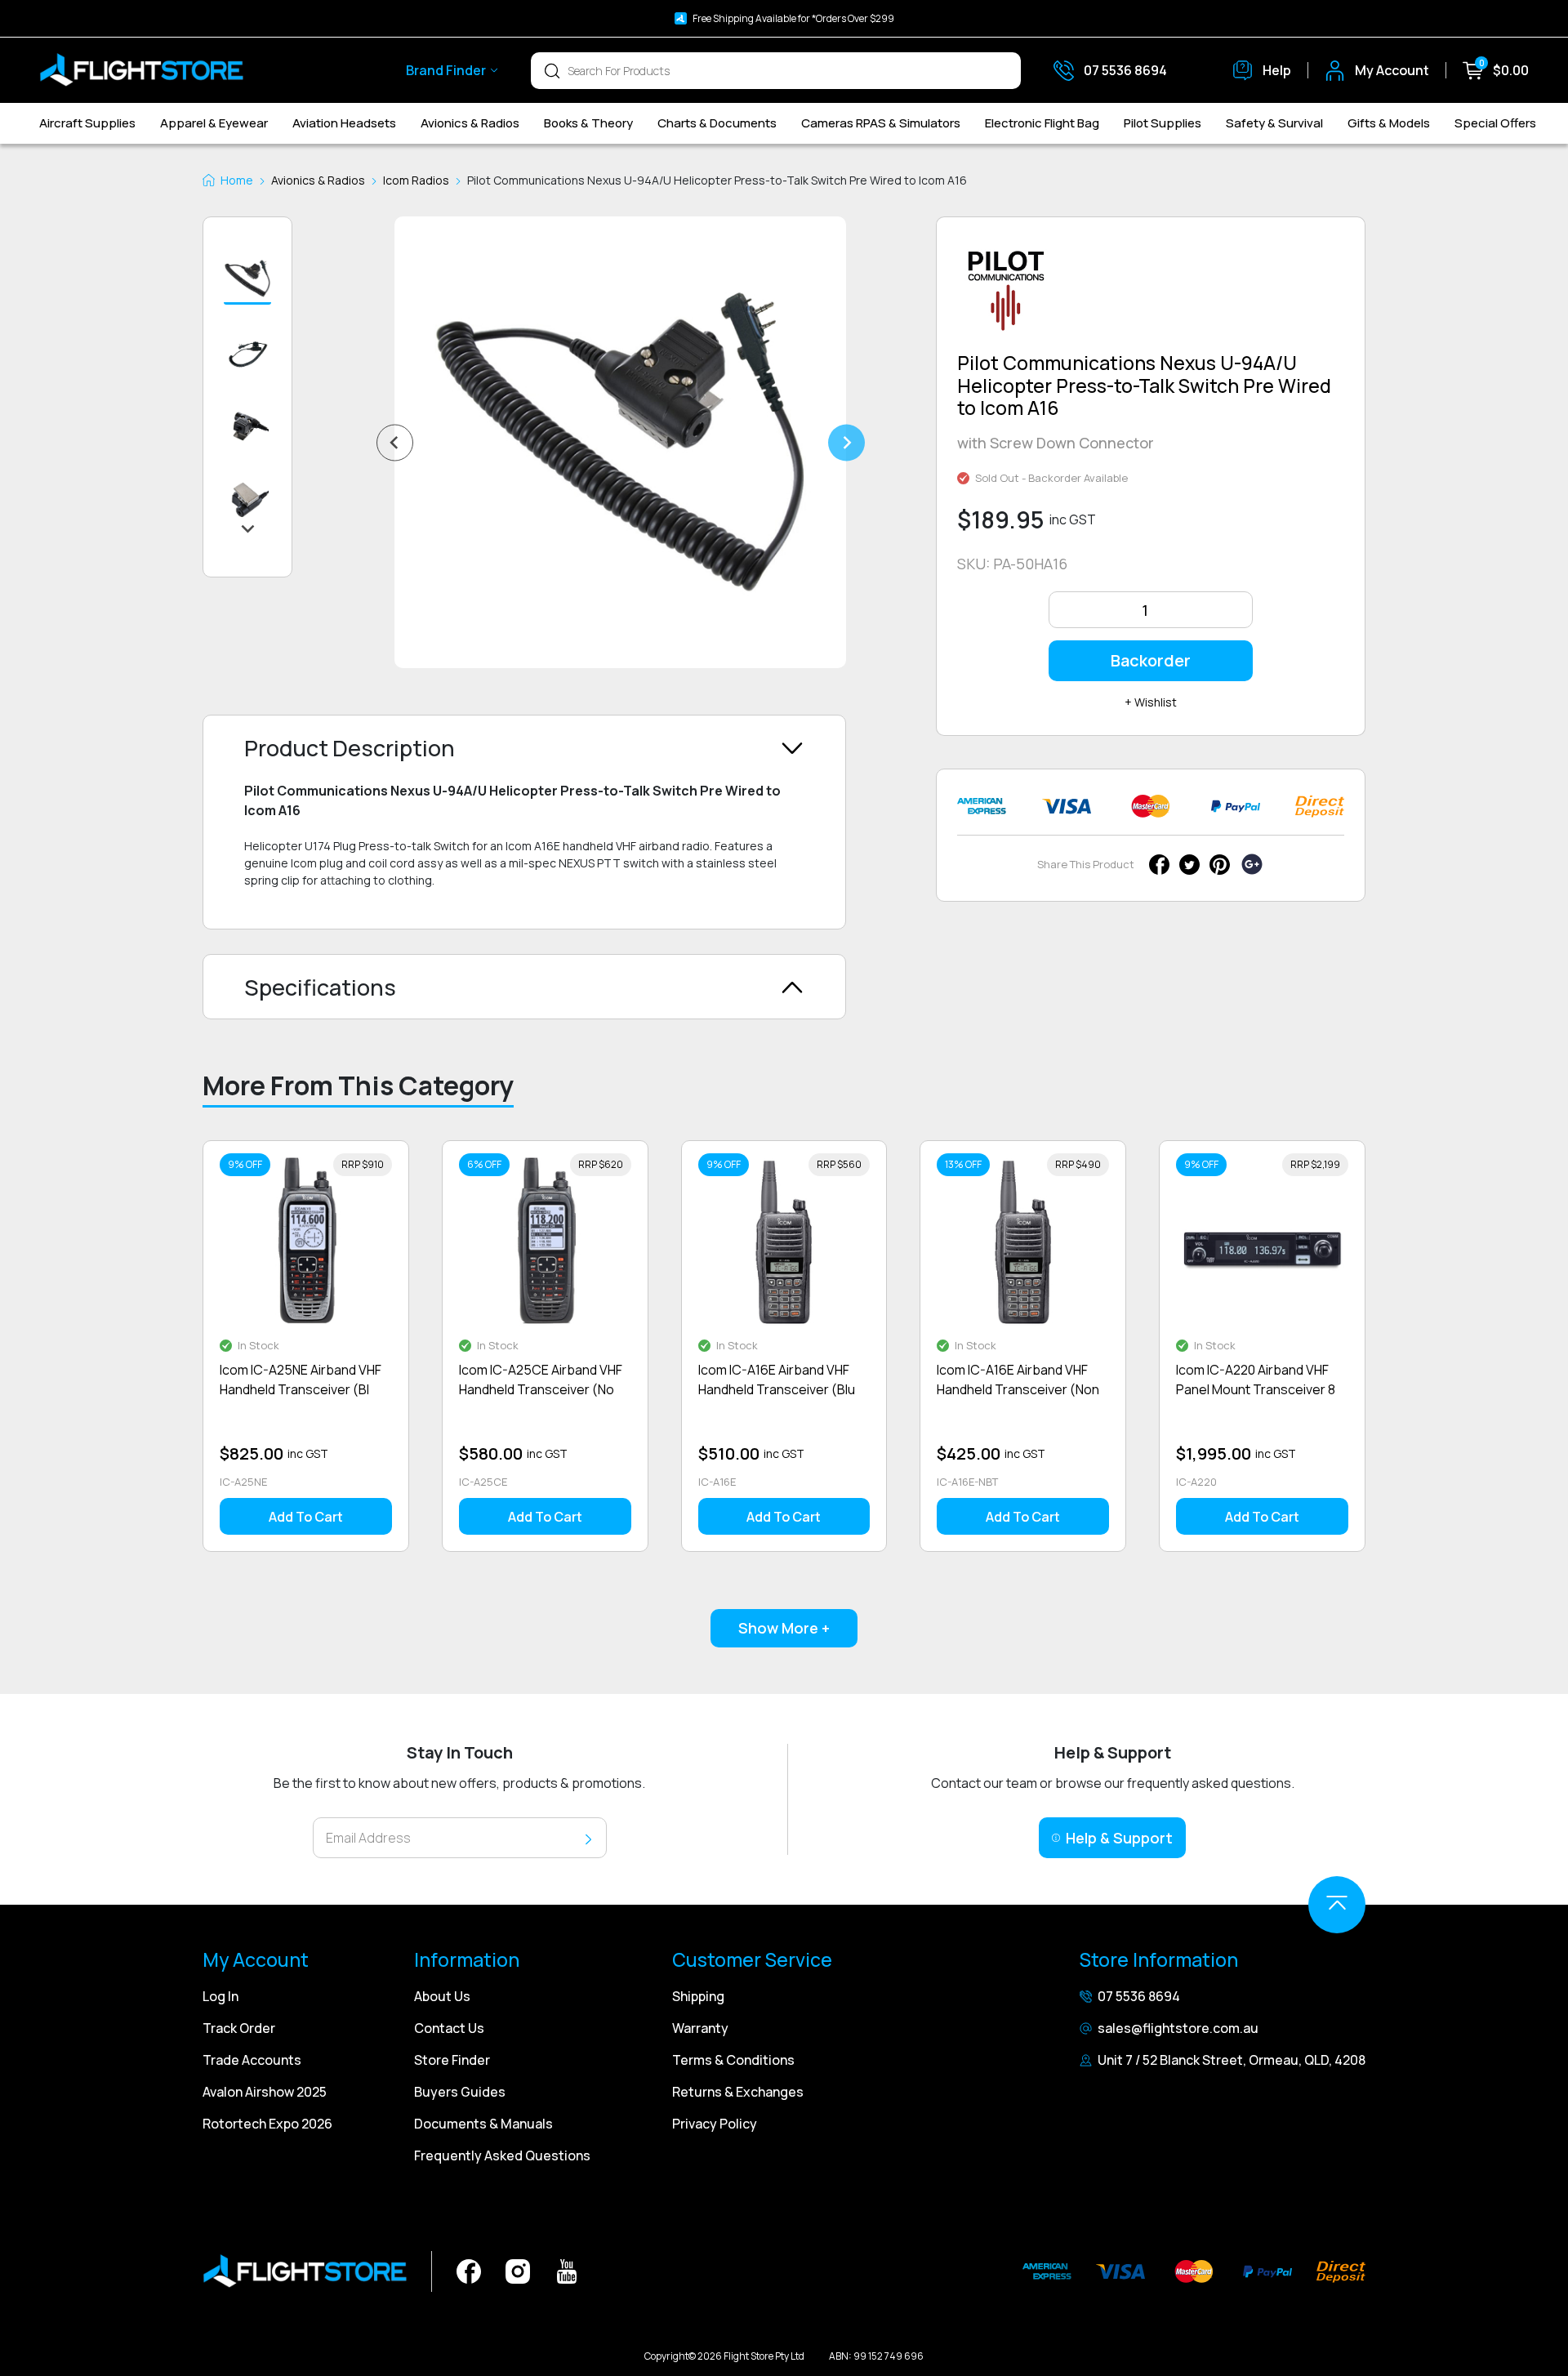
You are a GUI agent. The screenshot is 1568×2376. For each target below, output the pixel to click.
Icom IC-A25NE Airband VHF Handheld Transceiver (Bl (301, 1380)
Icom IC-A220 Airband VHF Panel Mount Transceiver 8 (1256, 1380)
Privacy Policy (715, 2124)
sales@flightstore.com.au (1178, 2028)
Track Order (239, 2028)
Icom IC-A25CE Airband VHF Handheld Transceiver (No (541, 1380)
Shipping (698, 1996)
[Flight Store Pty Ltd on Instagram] (518, 2270)
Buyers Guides (460, 2092)
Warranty (700, 2028)
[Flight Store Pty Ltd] (141, 70)
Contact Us (449, 2028)
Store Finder (452, 2060)
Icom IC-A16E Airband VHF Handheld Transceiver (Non (1018, 1380)
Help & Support (1119, 1838)
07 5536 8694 (1139, 1996)
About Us (442, 1996)
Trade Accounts (252, 2060)
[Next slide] (846, 442)
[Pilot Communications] (1006, 297)
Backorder (1151, 660)
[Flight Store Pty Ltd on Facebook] (469, 2270)
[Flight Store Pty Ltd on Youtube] (567, 2270)
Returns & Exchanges (738, 2092)
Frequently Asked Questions (502, 2155)
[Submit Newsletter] (588, 1838)
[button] (247, 279)
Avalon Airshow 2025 (265, 2092)
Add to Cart (306, 1517)
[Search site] (552, 70)
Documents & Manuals (483, 2124)
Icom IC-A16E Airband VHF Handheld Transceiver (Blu (777, 1380)
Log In (220, 1996)
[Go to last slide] (395, 442)
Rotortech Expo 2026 (267, 2124)
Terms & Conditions (733, 2060)
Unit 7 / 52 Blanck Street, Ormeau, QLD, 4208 (1232, 2060)
